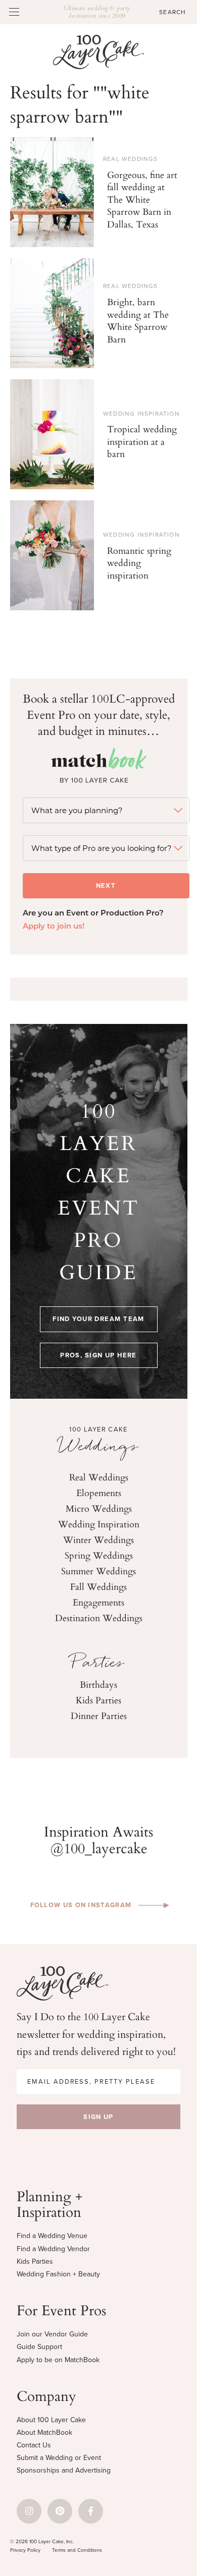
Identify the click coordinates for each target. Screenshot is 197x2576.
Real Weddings (131, 159)
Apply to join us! (54, 927)
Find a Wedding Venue (52, 2236)
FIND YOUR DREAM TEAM (98, 1319)
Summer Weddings (98, 1571)
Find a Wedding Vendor (53, 2249)
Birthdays (98, 1684)
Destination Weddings (99, 1618)
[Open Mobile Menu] (14, 12)
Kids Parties (98, 1700)
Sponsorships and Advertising (64, 2470)
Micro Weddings (99, 1508)
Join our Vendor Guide (52, 2334)
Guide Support (39, 2347)
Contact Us (34, 2445)
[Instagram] (29, 2511)
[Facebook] (91, 2511)
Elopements (99, 1493)
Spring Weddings (99, 1555)
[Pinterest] (60, 2511)
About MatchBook (44, 2432)
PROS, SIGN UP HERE (98, 1355)
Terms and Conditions (77, 2550)
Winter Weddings (98, 1539)
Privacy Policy (25, 2550)
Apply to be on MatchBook (58, 2360)
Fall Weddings (98, 1586)
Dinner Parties (99, 1715)
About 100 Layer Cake (51, 2420)
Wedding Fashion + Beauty (58, 2274)
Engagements (98, 1602)
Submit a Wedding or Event (59, 2458)
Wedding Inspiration (141, 414)
